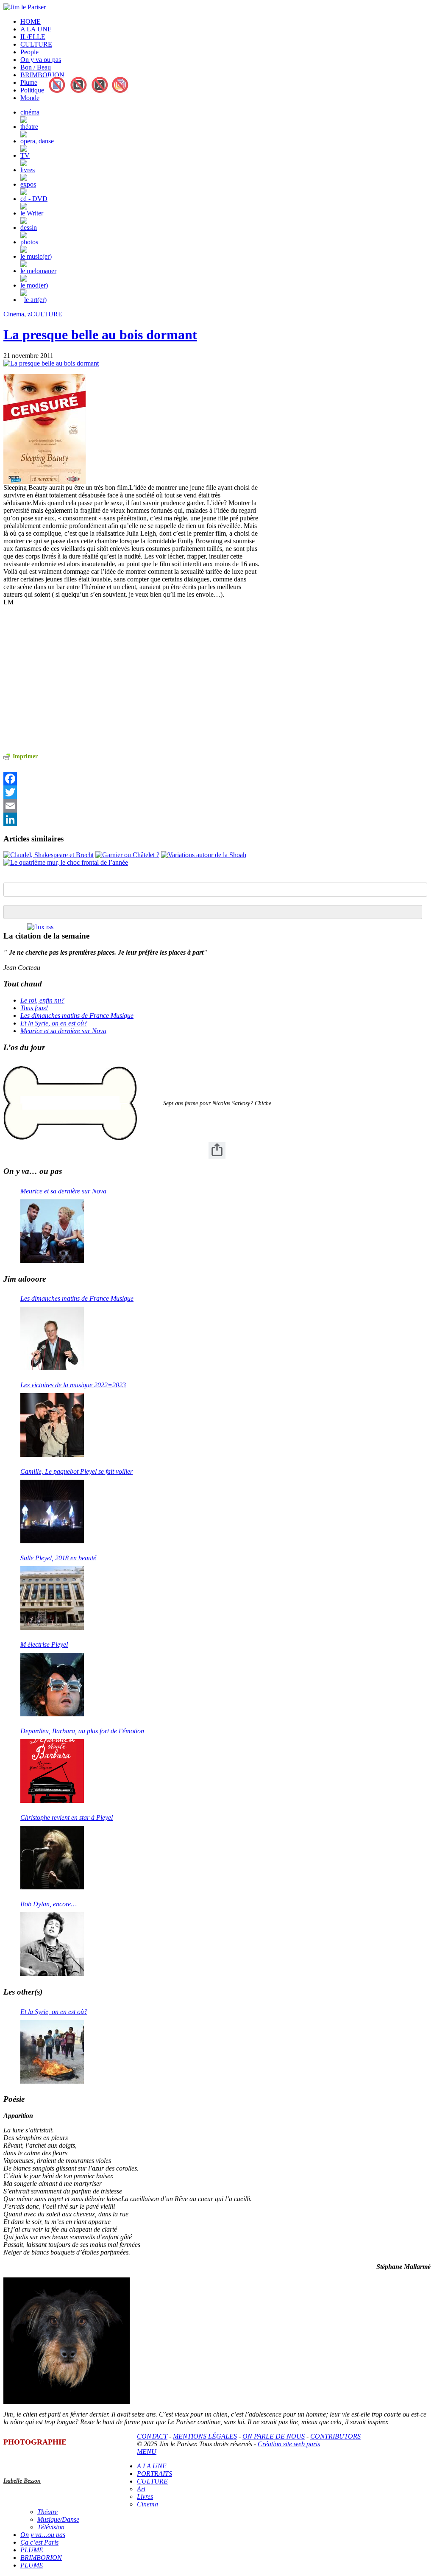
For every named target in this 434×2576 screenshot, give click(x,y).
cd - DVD (34, 199)
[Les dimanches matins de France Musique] (52, 1338)
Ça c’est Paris (39, 2542)
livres (28, 170)
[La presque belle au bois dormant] (51, 363)
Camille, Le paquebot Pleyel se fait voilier (77, 1471)
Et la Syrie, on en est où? (54, 1023)
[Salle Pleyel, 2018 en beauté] (52, 1598)
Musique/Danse (58, 2519)
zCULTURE (45, 314)
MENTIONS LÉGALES (205, 2436)
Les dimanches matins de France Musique (77, 1016)
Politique (32, 90)
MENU (147, 2452)
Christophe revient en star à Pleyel (67, 1817)
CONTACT (152, 2436)
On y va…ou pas (43, 2535)
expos (28, 184)
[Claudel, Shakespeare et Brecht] (49, 855)
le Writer (32, 213)
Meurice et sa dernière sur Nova (63, 1031)
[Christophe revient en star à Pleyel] (52, 1858)
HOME (31, 21)
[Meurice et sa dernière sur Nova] (52, 1231)
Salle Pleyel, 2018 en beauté (58, 1558)
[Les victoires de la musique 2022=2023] (52, 1425)
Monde (30, 98)
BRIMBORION (42, 75)
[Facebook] (132, 779)
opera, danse (37, 141)
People (29, 52)
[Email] (132, 806)
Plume (29, 82)
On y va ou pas (41, 60)
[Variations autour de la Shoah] (204, 855)
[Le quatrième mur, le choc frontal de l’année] (66, 862)
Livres (145, 2496)
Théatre (47, 2512)
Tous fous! (34, 1008)
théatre (29, 127)
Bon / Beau (36, 67)
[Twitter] (132, 792)
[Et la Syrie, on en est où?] (52, 2052)
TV (25, 155)
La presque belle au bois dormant (100, 335)
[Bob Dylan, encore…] (52, 1944)
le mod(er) (34, 285)
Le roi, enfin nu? (42, 1000)
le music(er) (36, 256)
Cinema (14, 314)
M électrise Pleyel (44, 1644)
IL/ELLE (33, 37)
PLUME (32, 2550)
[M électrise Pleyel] (52, 1685)
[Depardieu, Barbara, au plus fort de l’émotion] (52, 1771)
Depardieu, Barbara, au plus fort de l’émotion (82, 1731)
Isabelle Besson (22, 2481)
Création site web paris (289, 2444)
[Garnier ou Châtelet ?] (127, 855)
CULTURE (36, 44)
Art (141, 2489)
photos (29, 242)
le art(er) (35, 300)
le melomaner (38, 271)
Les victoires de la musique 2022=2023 (73, 1385)
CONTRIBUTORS (335, 2436)
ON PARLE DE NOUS (274, 2436)
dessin (29, 228)
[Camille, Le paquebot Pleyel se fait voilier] (52, 1512)
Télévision (51, 2527)
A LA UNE (36, 29)
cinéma (30, 112)
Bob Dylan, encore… (49, 1904)
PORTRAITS (154, 2474)
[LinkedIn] (132, 819)
